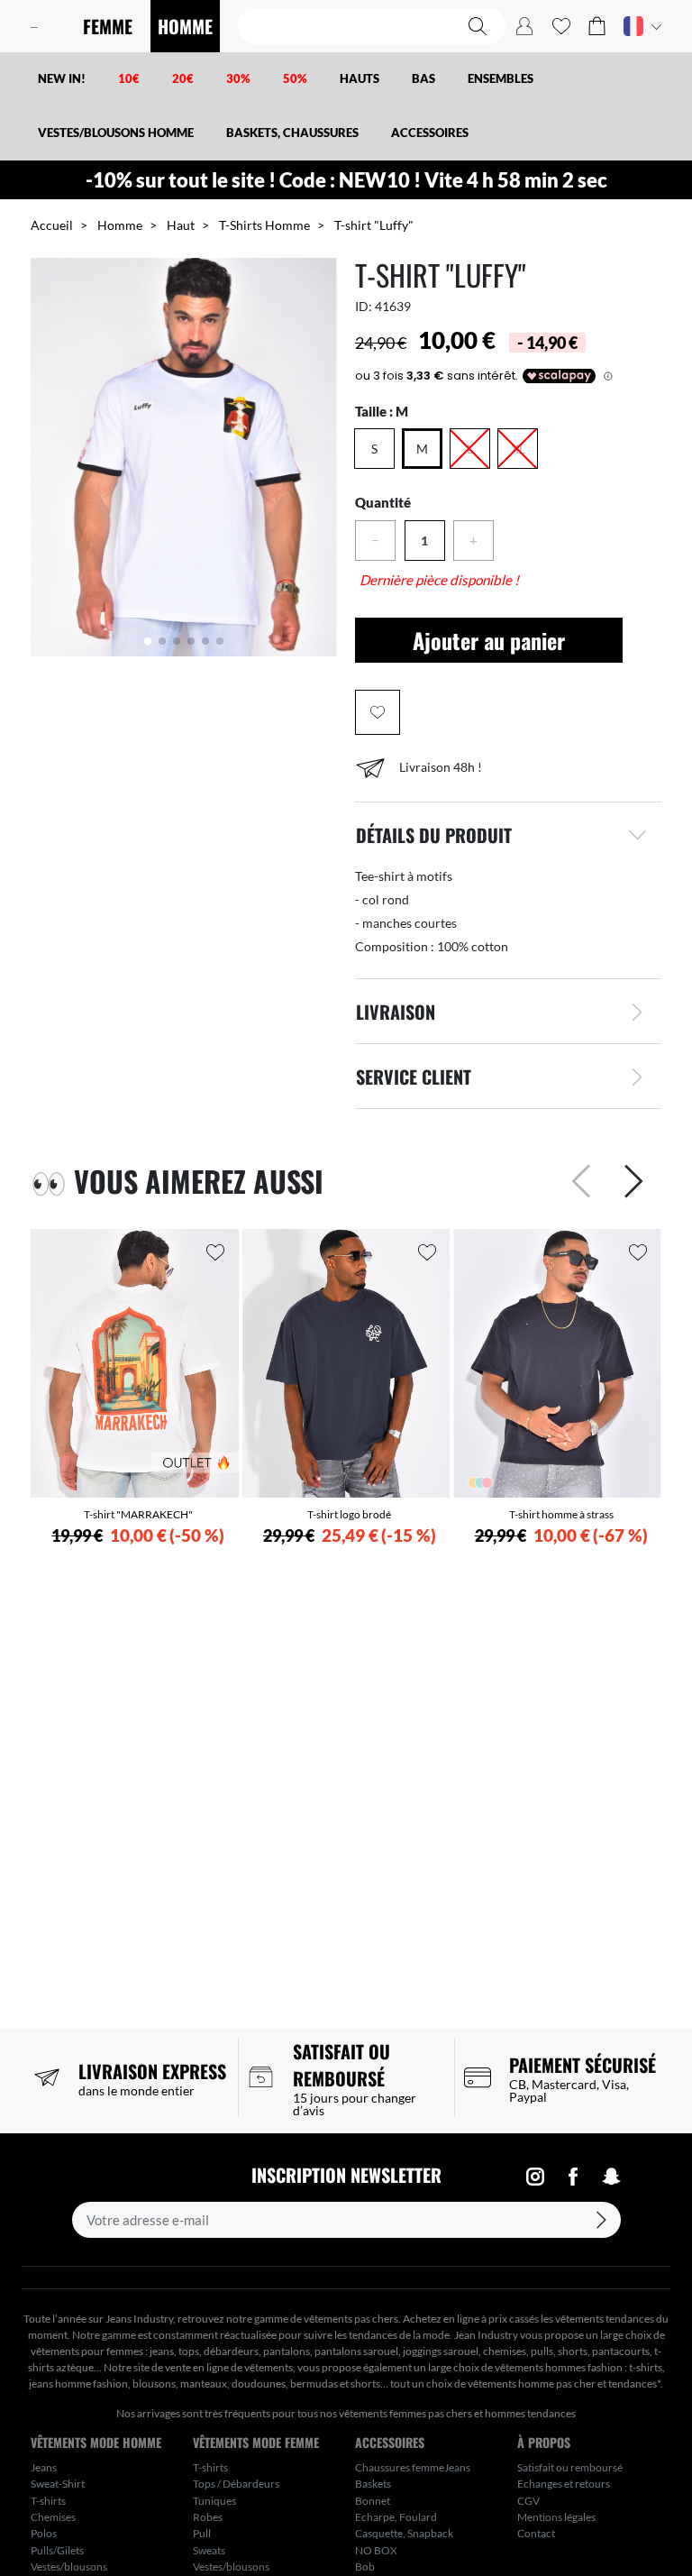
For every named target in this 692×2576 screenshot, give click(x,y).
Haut (181, 225)
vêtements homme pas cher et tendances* (564, 2383)
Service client (414, 1077)
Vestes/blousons (69, 2567)
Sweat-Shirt (58, 2484)
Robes (208, 2517)
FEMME (108, 26)
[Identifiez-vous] (524, 26)
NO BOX (376, 2550)
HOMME (185, 26)
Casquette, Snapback (404, 2533)
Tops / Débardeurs (236, 2484)
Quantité (383, 502)
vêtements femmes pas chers (405, 2413)
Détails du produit (434, 835)
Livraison (396, 1012)
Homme (120, 225)
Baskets (373, 2484)
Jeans (44, 2467)
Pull (202, 2533)
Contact (536, 2533)
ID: (364, 306)
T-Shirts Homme (264, 225)
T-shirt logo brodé (349, 1514)
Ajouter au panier (489, 640)
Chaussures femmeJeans (413, 2467)
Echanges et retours (564, 2484)
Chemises (53, 2517)
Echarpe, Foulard (396, 2517)
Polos (44, 2533)
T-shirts (48, 2501)
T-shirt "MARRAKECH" (138, 1514)
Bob (365, 2567)
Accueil (52, 225)
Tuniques (214, 2501)
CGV (528, 2501)
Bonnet (373, 2501)
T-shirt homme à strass (561, 1514)
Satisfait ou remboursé (570, 2467)
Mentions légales (556, 2517)
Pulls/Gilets (57, 2550)
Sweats (209, 2550)
